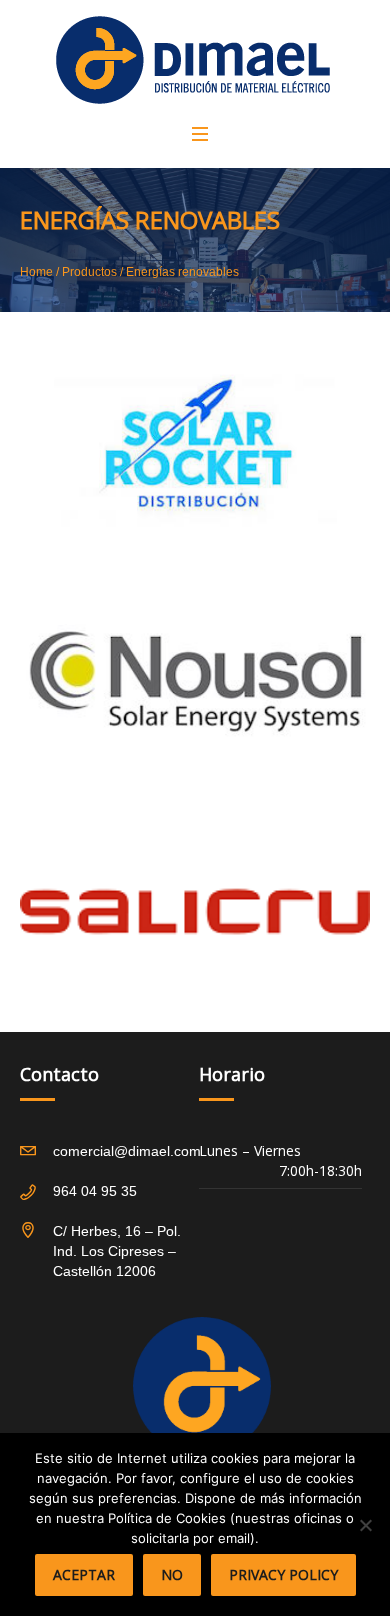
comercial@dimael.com (127, 1151)
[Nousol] (195, 682)
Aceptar (84, 1574)
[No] (365, 1525)
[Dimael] (193, 60)
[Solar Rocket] (195, 452)
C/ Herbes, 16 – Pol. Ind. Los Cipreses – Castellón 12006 (117, 1251)
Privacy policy (283, 1574)
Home (36, 272)
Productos (89, 272)
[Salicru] (195, 912)
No (172, 1574)
